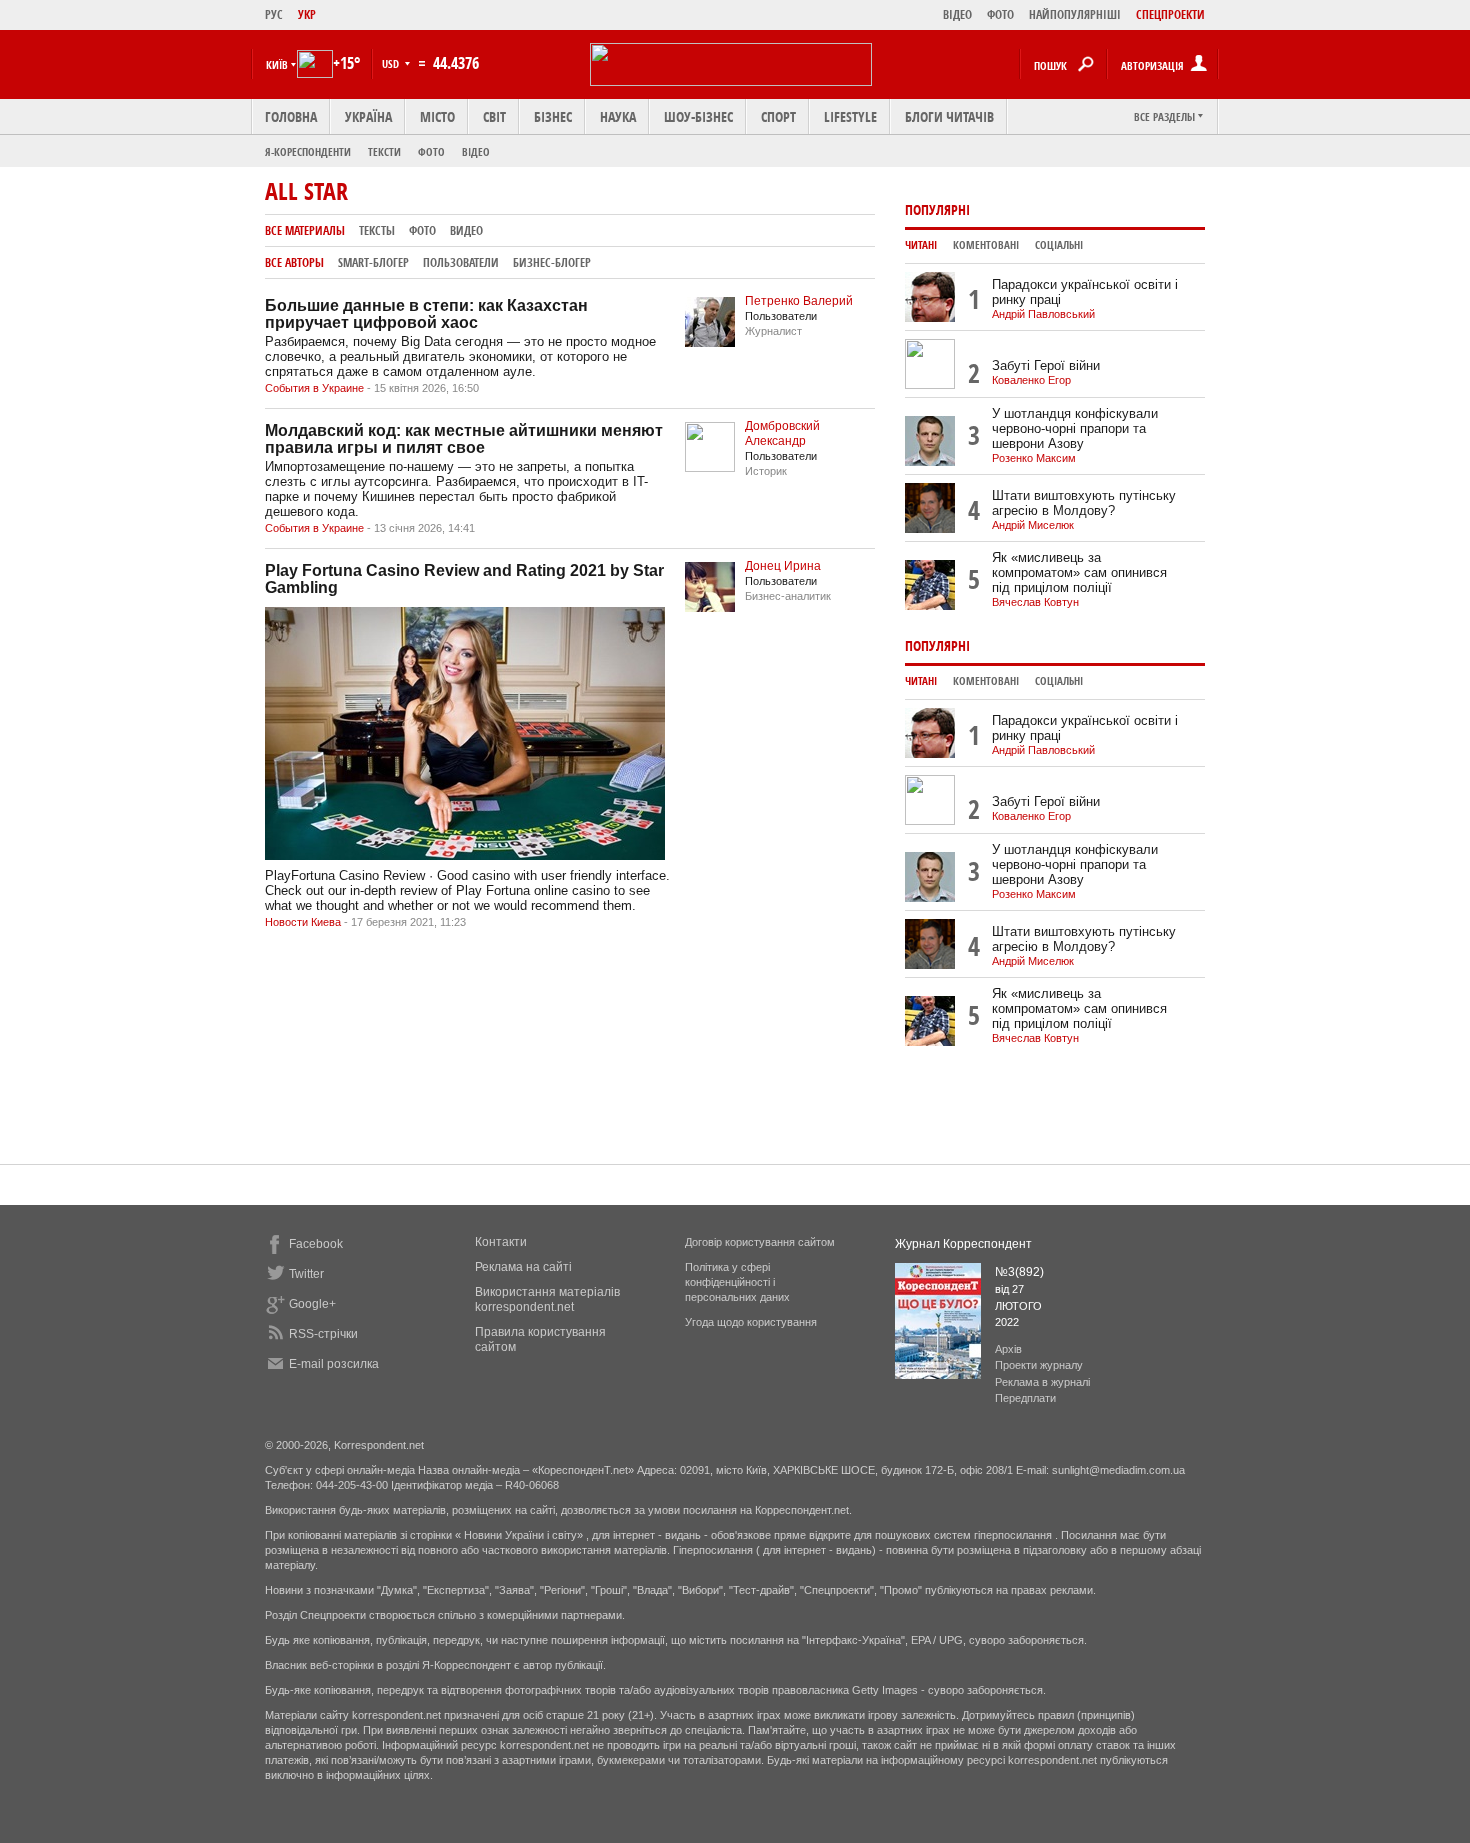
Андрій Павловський (1043, 314)
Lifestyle (850, 116)
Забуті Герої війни (1046, 365)
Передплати (1025, 1398)
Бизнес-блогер (552, 262)
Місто (437, 116)
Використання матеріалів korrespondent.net (547, 1299)
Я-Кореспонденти (308, 151)
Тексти (384, 151)
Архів (1008, 1349)
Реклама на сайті (523, 1267)
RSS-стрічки (323, 1334)
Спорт (778, 116)
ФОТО (1000, 14)
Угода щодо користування (751, 1322)
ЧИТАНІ (921, 245)
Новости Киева (303, 922)
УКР (307, 14)
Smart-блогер (373, 262)
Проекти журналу (1039, 1365)
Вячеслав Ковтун (1035, 602)
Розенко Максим (1034, 458)
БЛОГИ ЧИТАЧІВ (949, 116)
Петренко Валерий (799, 301)
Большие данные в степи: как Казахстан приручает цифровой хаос (426, 314)
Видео (466, 230)
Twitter (306, 1274)
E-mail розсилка (334, 1364)
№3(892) (1019, 1272)
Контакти (501, 1242)
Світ (494, 116)
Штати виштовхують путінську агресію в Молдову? (1084, 503)
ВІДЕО (957, 14)
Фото (431, 151)
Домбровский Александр (782, 433)
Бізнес (553, 116)
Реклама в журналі (1042, 1382)
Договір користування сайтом (760, 1242)
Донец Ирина (783, 566)
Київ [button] (277, 64)
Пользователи (461, 262)
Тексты (377, 230)
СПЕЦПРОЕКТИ (1170, 14)
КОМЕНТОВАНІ (986, 245)
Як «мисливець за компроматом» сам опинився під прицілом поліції (1079, 572)
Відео (476, 151)
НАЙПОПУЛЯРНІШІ (1075, 14)
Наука (618, 116)
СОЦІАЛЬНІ (1059, 245)
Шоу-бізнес (698, 116)
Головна (291, 116)
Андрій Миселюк (1033, 525)
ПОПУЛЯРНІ (937, 209)
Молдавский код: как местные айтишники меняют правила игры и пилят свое (464, 439)
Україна (368, 116)
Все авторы (294, 262)
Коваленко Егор (1031, 380)
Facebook (316, 1244)
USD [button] (392, 63)
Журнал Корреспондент (963, 1244)
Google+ (312, 1304)
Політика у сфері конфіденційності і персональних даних (737, 1282)
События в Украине (314, 388)
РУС (274, 14)
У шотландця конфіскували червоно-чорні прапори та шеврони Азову (1075, 428)
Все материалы (305, 230)
